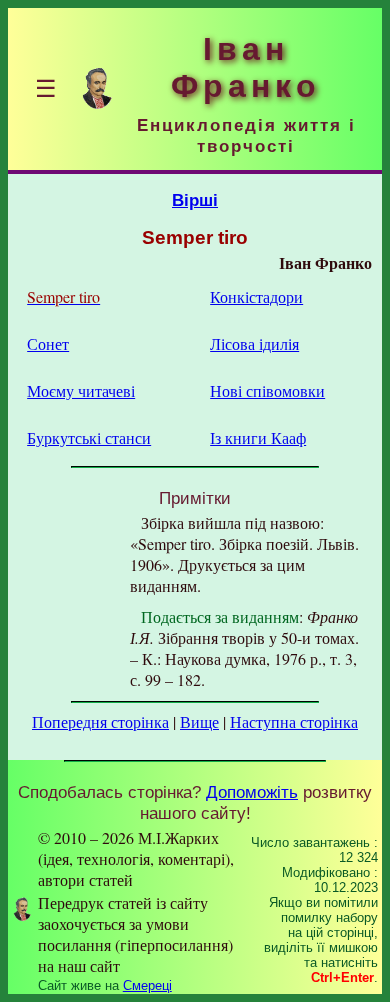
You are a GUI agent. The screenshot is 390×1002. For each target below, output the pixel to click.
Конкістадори (256, 296)
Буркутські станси (89, 437)
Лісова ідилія (254, 343)
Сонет (48, 343)
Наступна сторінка (294, 721)
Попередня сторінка (100, 721)
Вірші (195, 200)
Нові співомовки (267, 390)
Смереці (147, 985)
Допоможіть (252, 792)
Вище (199, 721)
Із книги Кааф (258, 437)
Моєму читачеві (81, 390)
